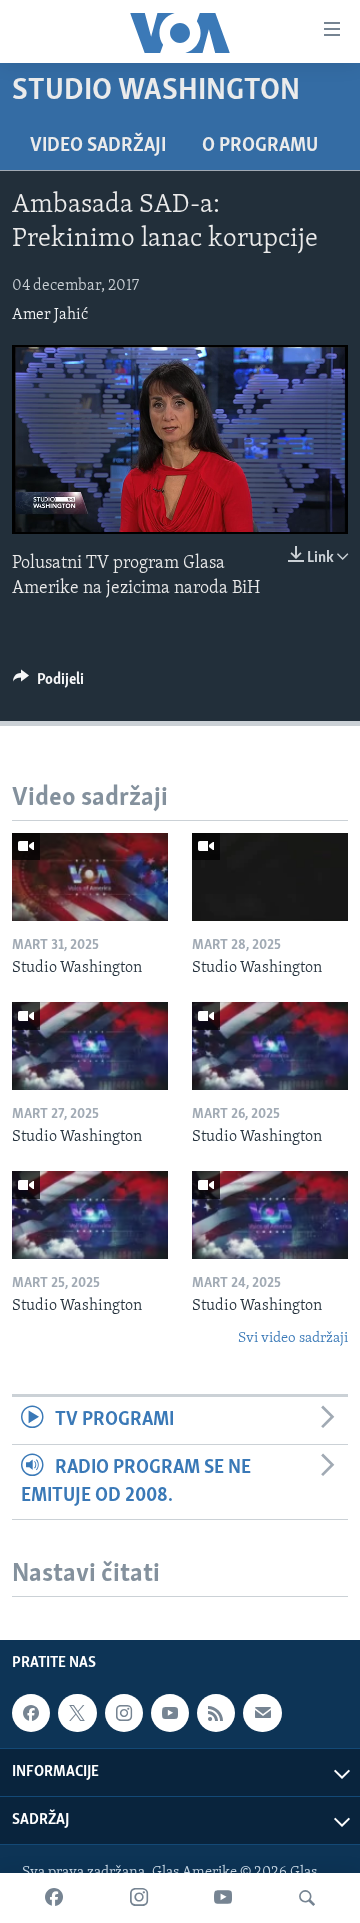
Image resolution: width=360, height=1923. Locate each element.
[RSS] (216, 1713)
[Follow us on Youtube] (170, 1713)
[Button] (48, 684)
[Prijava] (262, 1713)
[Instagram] (139, 1898)
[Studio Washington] (90, 877)
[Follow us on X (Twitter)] (77, 1713)
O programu (260, 146)
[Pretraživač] (307, 1898)
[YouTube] (223, 1898)
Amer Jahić (50, 315)
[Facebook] (54, 1898)
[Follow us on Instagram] (124, 1713)
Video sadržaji (98, 146)
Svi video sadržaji (293, 1338)
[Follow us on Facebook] (31, 1713)
